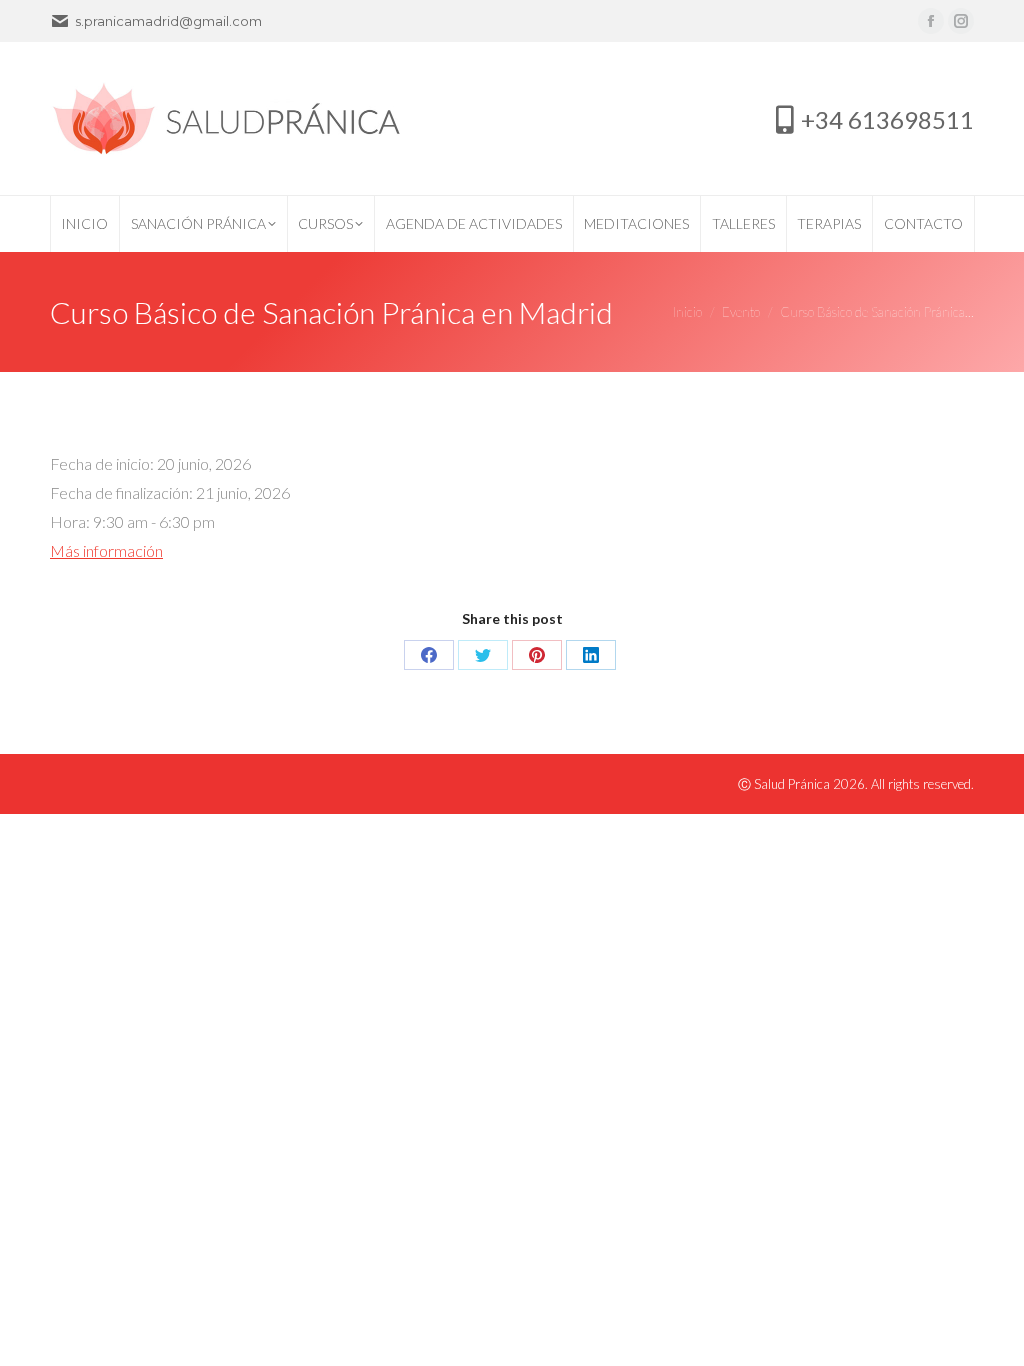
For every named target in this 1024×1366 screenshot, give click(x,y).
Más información (106, 550)
